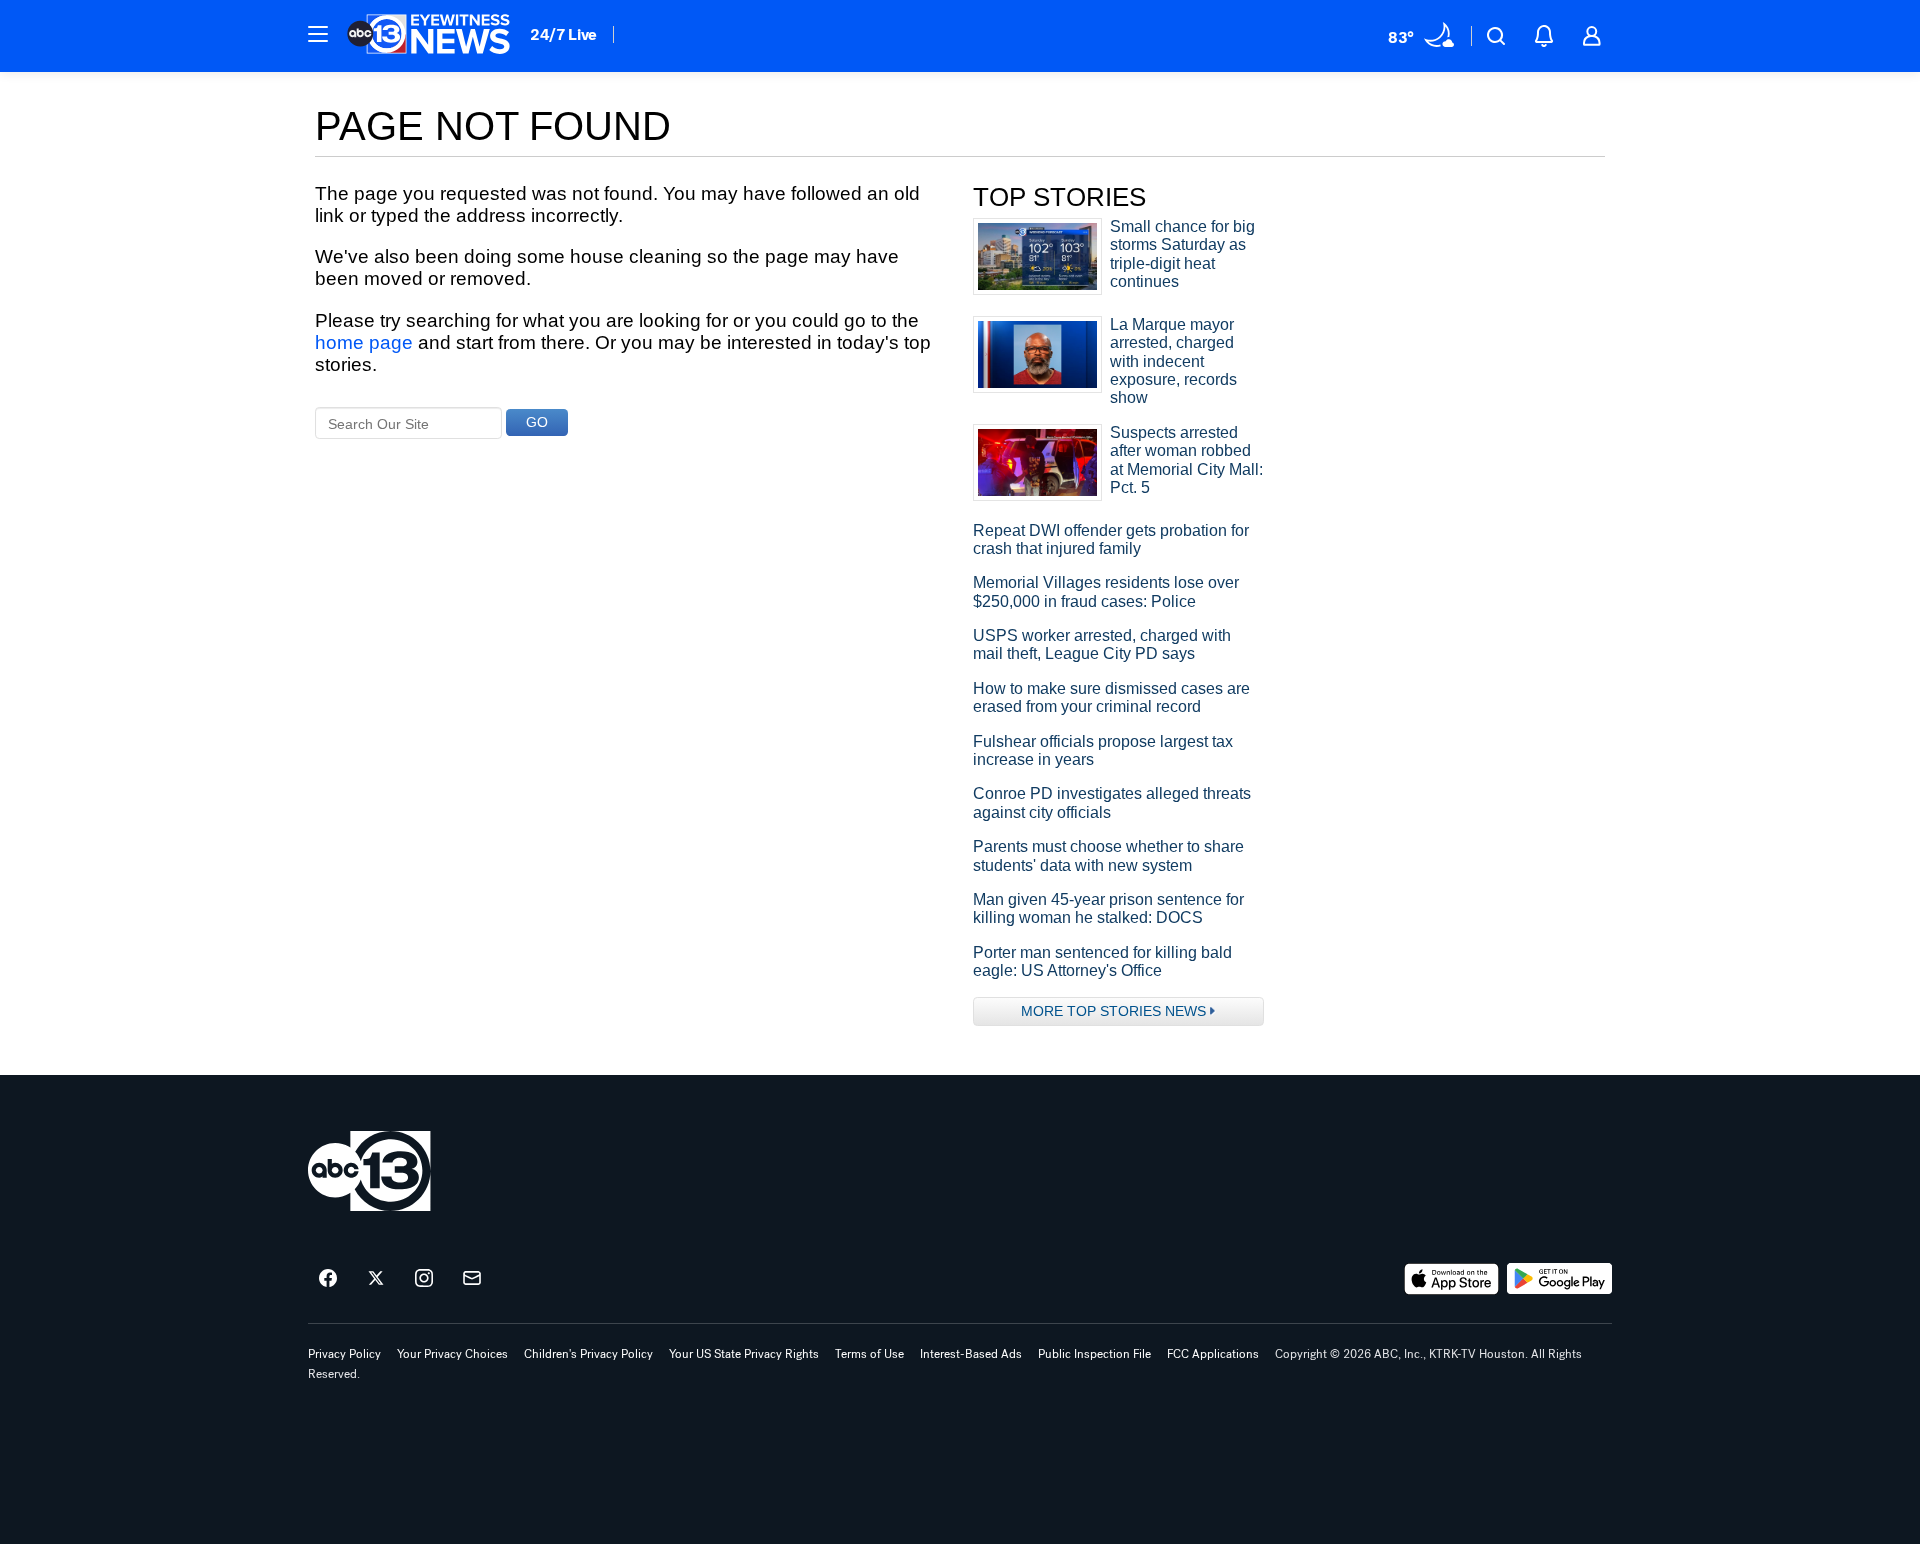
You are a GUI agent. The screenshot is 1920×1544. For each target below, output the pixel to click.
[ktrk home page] (369, 1171)
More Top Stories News (1113, 1011)
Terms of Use (869, 1354)
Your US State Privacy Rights (744, 1354)
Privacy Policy (344, 1354)
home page (364, 342)
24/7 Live (563, 34)
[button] (318, 34)
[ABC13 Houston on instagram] (424, 1279)
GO (537, 422)
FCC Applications (1213, 1354)
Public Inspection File (1094, 1354)
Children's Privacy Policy (588, 1354)
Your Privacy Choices (452, 1354)
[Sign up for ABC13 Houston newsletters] (472, 1279)
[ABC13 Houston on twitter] (376, 1279)
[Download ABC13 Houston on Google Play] (1559, 1279)
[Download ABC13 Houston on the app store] (1452, 1279)
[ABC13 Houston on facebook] (328, 1279)
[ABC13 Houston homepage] (428, 36)
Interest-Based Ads (971, 1354)
